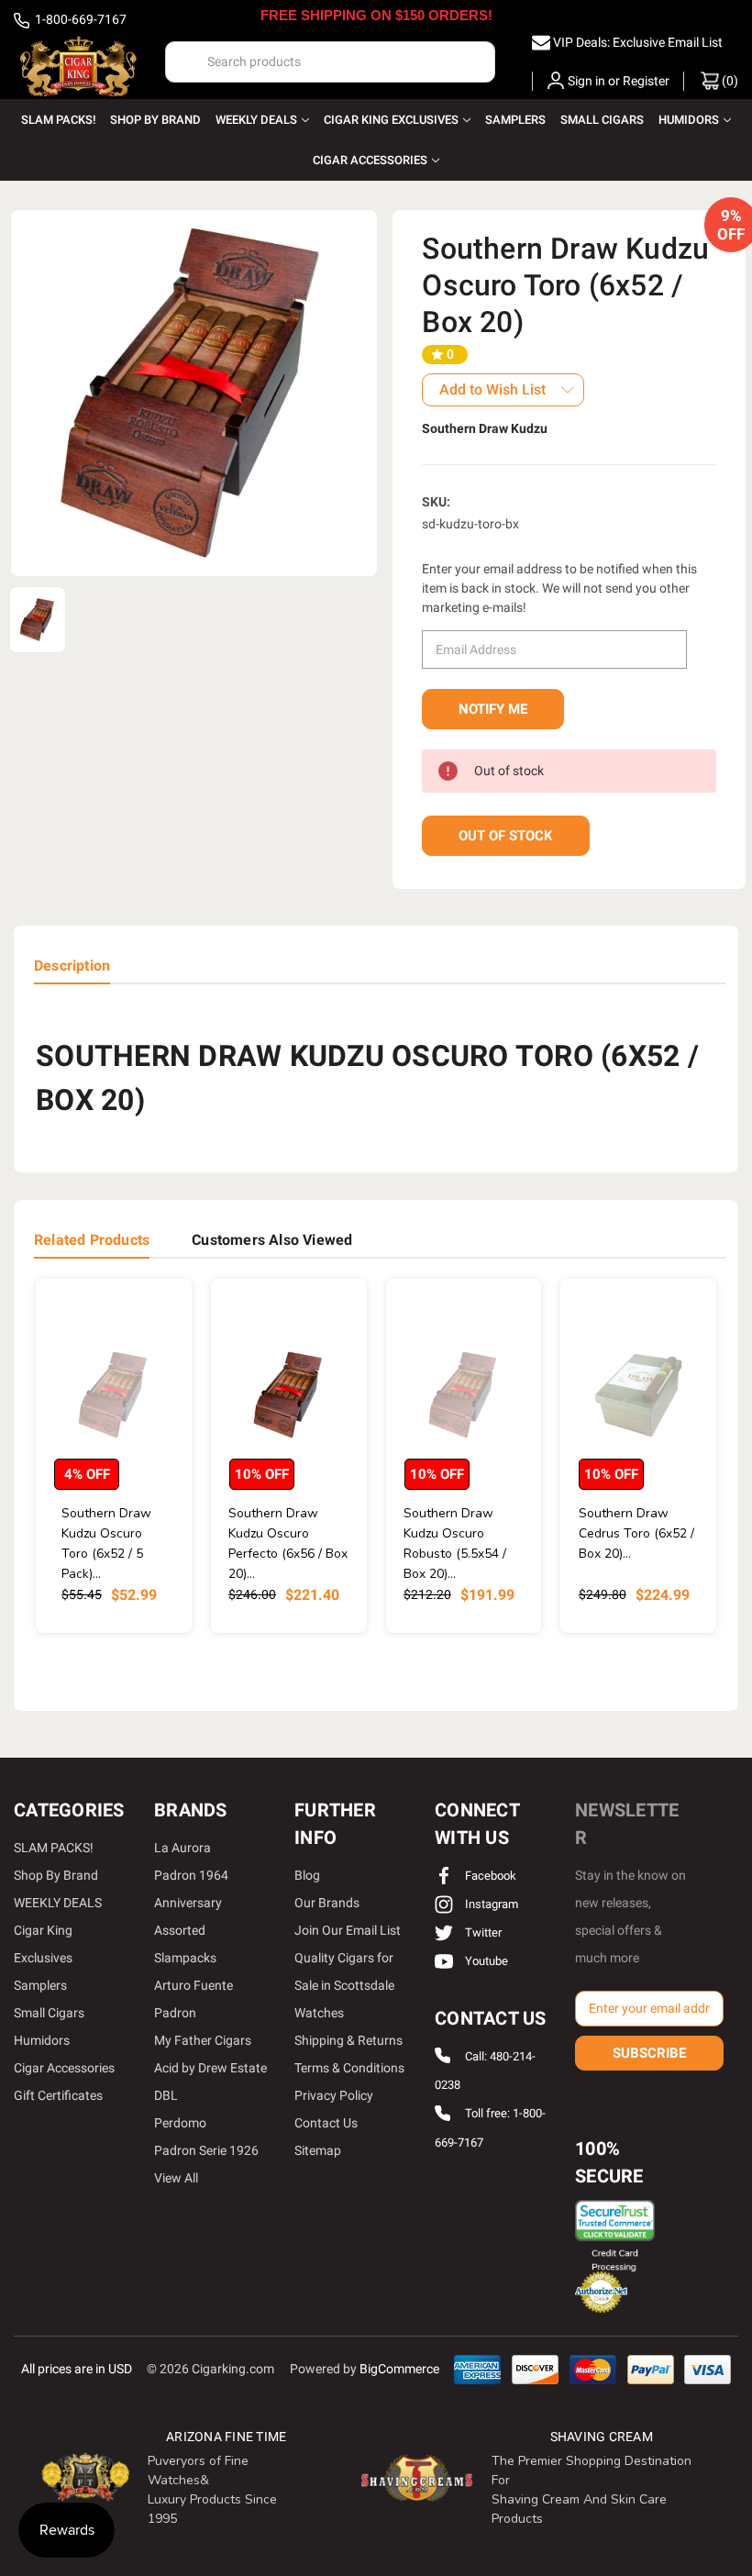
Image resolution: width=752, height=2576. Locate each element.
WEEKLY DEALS (256, 120)
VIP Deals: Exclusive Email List (638, 42)
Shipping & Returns (348, 2040)
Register (646, 81)
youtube (485, 1961)
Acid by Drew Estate (210, 2068)
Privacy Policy (334, 2095)
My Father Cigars (203, 2040)
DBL (166, 2095)
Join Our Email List (348, 1930)
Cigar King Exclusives (391, 120)
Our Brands (327, 1903)
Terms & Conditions (349, 2068)
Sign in (586, 81)
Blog (307, 1875)
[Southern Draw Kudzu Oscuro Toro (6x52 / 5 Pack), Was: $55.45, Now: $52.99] (114, 1395)
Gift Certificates (58, 2095)
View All (176, 2178)
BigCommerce (399, 2369)
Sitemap (318, 2150)
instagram (490, 1904)
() (729, 81)
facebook (489, 1876)
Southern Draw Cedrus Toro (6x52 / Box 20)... (636, 1533)
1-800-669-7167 (79, 19)
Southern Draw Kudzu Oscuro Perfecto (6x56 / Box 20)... (288, 1543)
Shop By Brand (155, 120)
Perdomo (180, 2123)
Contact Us (326, 2123)
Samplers (515, 120)
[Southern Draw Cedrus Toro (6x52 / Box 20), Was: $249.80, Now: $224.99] (638, 1395)
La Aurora (182, 1848)
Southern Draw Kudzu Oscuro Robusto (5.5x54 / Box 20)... (455, 1543)
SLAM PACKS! (58, 120)
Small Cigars (602, 120)
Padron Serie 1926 (206, 2150)
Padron (175, 2013)
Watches (319, 2013)
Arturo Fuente (194, 1985)
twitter (482, 1932)
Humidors (689, 120)
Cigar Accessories (370, 160)
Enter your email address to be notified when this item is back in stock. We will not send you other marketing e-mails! (559, 588)
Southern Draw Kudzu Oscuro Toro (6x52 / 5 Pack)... (106, 1543)
